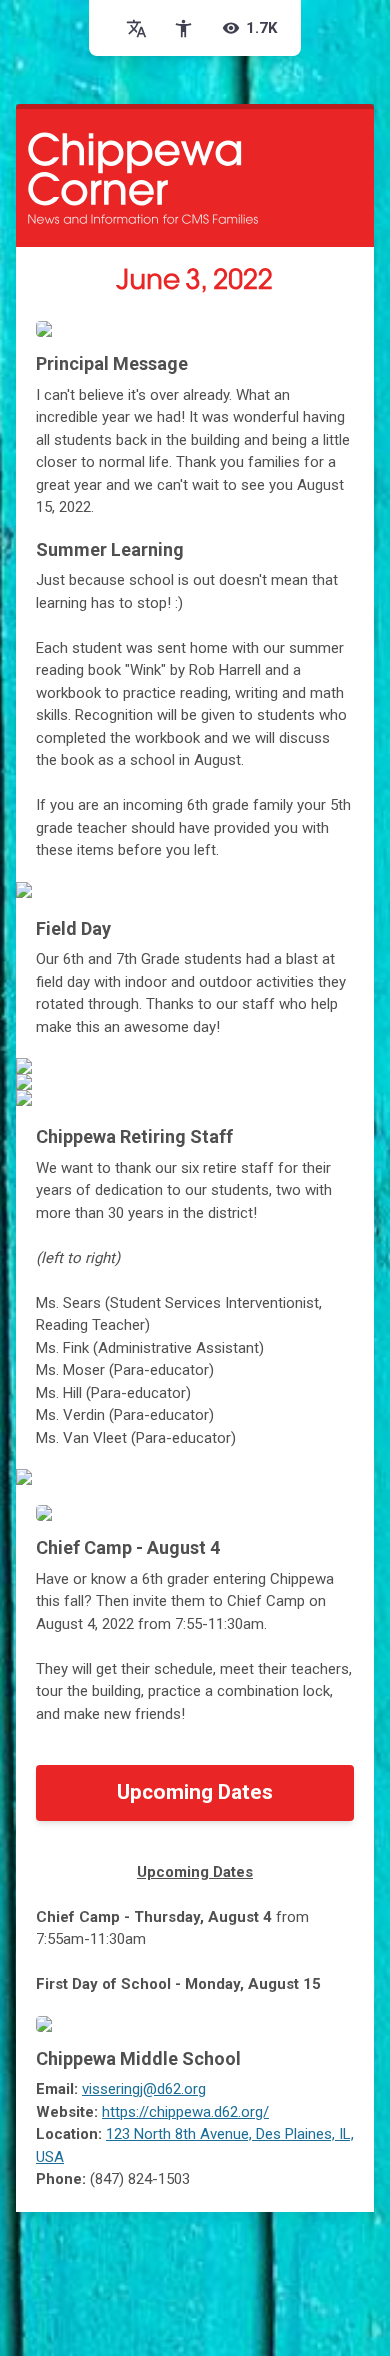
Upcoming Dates (195, 1792)
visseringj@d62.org (144, 2089)
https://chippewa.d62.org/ (185, 2112)
